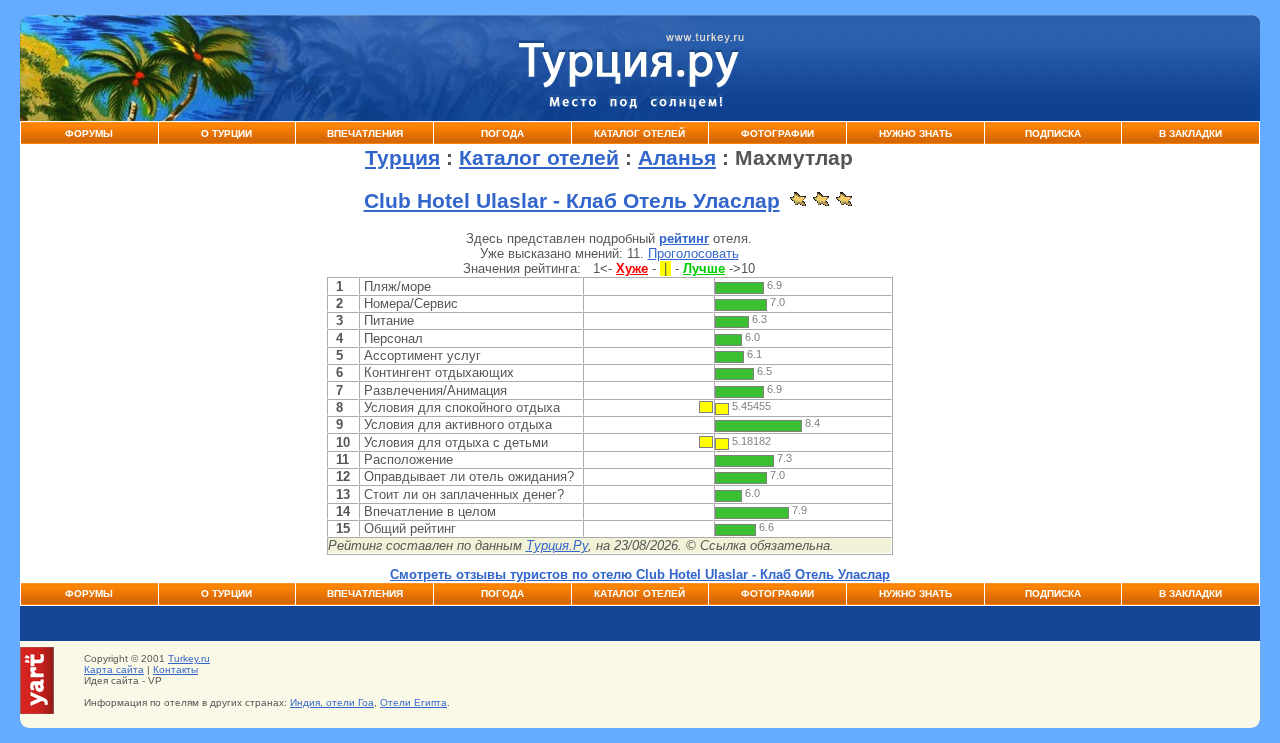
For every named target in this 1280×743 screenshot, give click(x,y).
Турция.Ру (557, 545)
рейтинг (684, 238)
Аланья (677, 158)
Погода (502, 133)
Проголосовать (693, 253)
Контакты (175, 669)
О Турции (226, 133)
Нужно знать (915, 133)
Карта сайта (114, 669)
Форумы (89, 133)
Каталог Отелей (639, 133)
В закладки (1190, 133)
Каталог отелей (539, 158)
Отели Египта (413, 702)
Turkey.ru (189, 658)
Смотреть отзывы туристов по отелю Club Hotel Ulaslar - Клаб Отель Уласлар (640, 574)
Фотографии (777, 133)
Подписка (1053, 133)
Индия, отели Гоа (332, 702)
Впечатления (365, 133)
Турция (402, 158)
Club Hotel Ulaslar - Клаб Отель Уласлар (572, 201)
